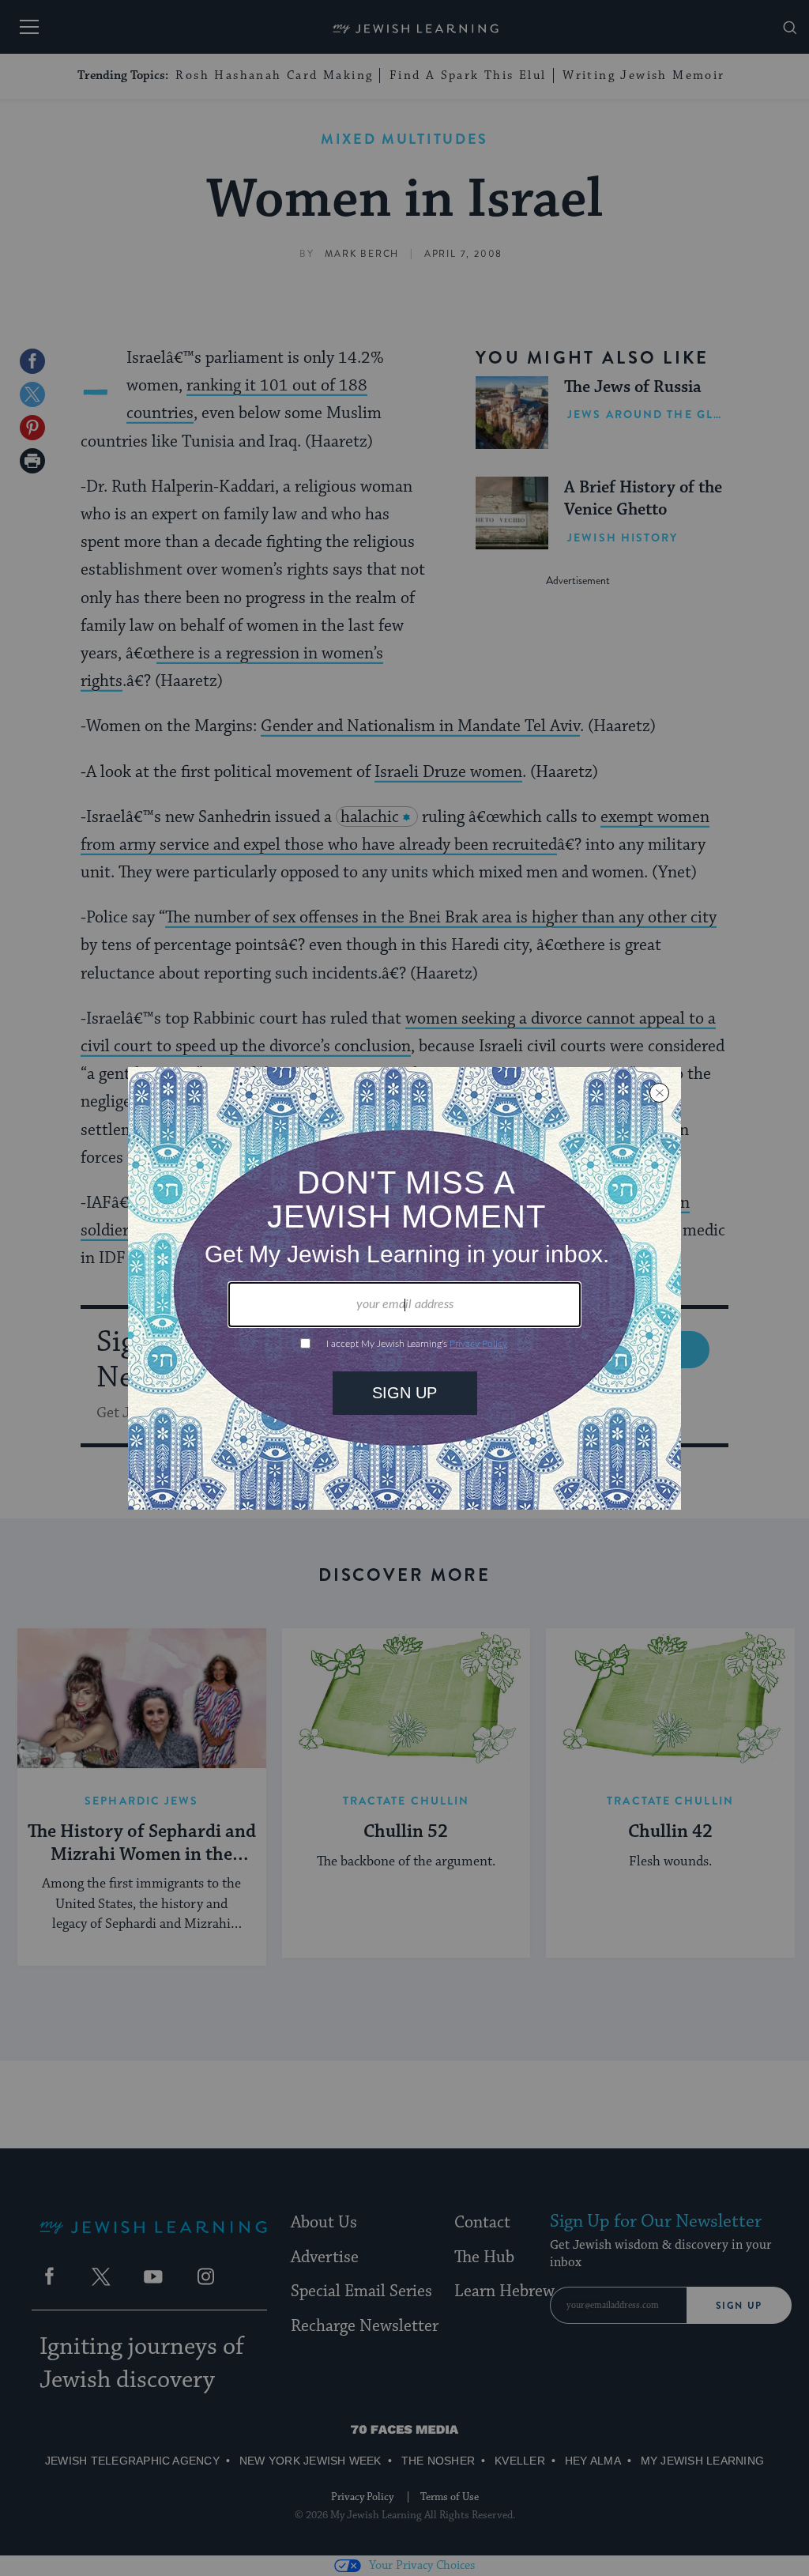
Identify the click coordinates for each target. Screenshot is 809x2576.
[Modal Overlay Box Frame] (404, 1288)
